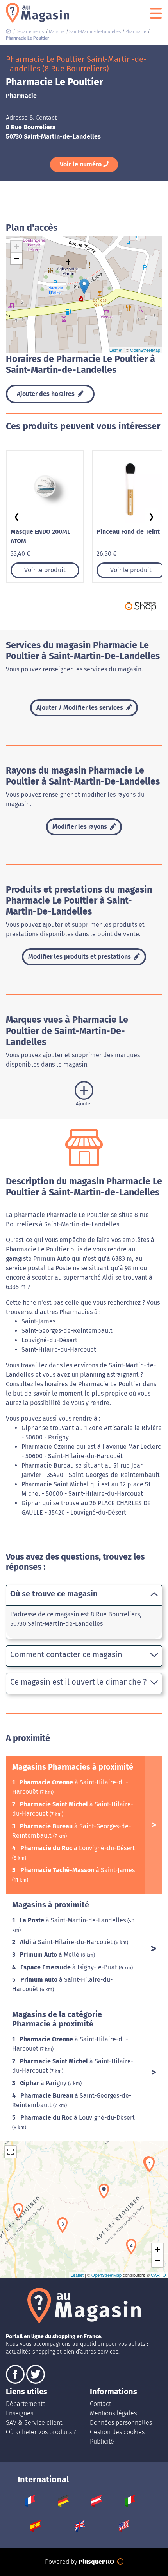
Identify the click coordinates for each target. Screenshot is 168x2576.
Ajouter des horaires (46, 394)
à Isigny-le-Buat (70, 1967)
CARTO (158, 2275)
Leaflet (116, 350)
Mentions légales (113, 2413)
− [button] (17, 258)
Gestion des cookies (117, 2432)
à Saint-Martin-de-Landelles (73, 1920)
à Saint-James (78, 1870)
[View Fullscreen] (11, 2152)
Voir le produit (45, 570)
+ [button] (17, 247)
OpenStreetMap (145, 350)
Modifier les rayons (80, 827)
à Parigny (44, 2083)
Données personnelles (121, 2423)
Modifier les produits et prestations (80, 957)
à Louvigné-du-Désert (78, 1848)
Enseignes (20, 2413)
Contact (100, 2404)
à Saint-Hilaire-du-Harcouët (67, 1942)
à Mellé (50, 1955)
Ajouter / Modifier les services (80, 708)
